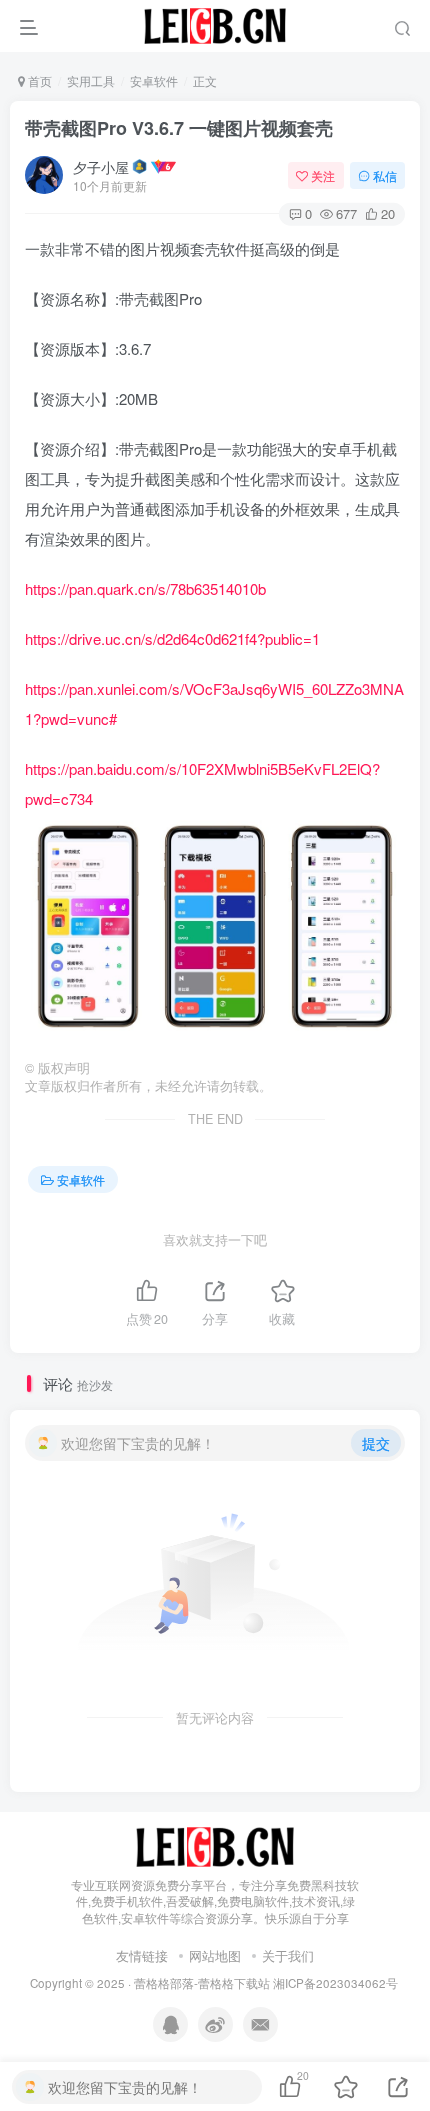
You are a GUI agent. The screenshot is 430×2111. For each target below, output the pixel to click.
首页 (38, 80)
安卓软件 (154, 80)
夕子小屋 (101, 167)
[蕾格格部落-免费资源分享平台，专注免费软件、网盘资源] (215, 1844)
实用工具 (91, 80)
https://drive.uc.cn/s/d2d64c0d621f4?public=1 (172, 638)
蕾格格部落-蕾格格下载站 (202, 1983)
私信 (385, 175)
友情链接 (142, 1955)
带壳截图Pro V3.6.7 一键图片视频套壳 (179, 128)
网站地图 (215, 1955)
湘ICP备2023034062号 (335, 1983)
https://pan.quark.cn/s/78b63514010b (145, 588)
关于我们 (288, 1955)
